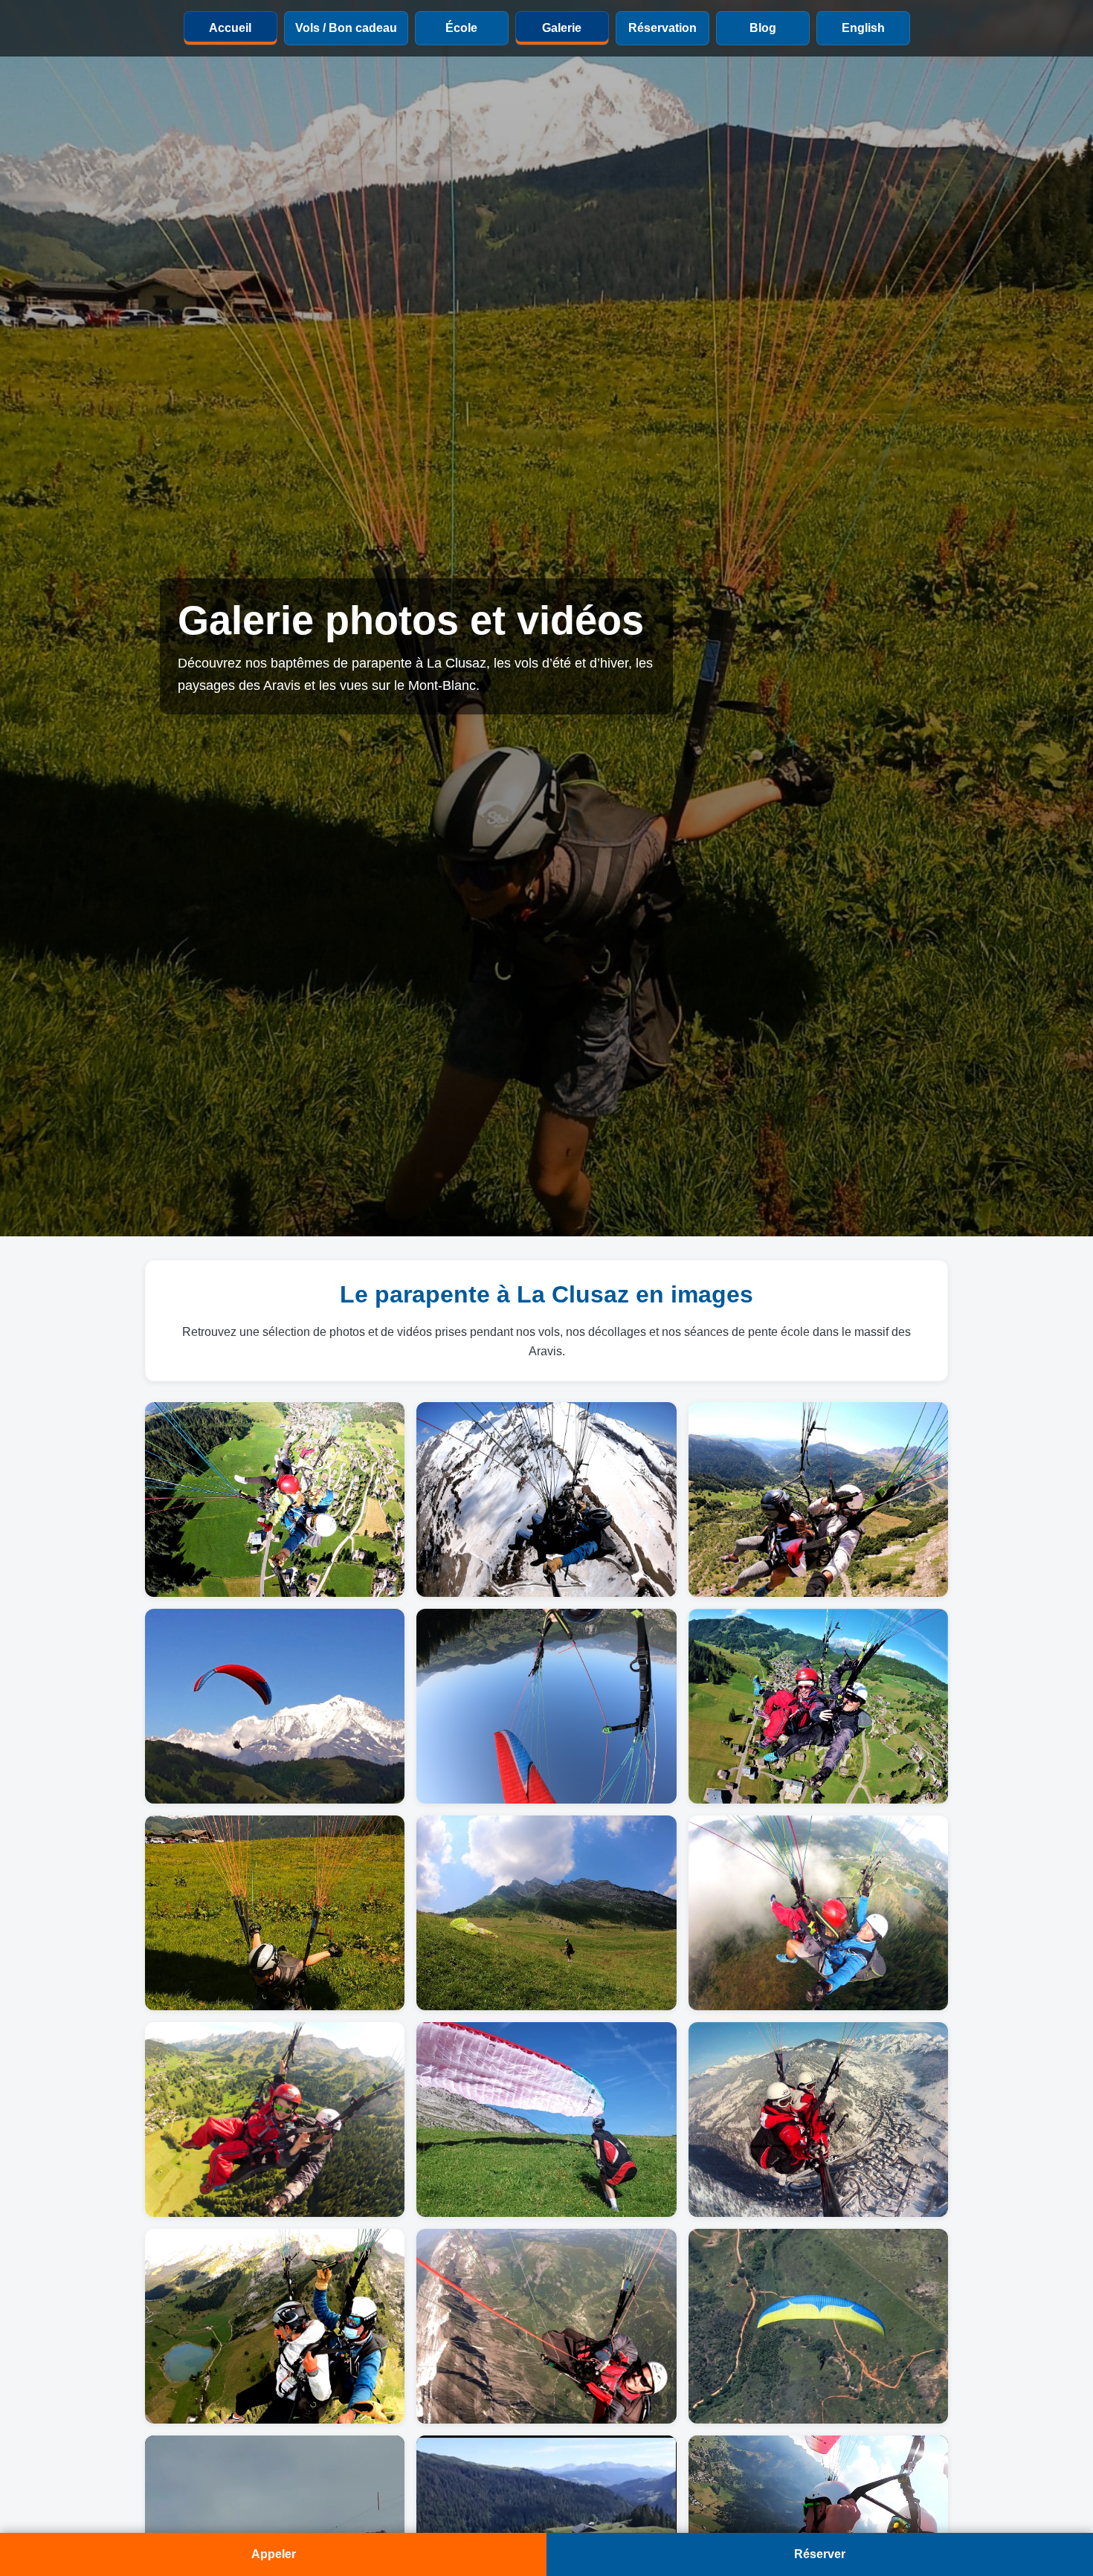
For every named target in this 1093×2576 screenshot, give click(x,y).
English (863, 28)
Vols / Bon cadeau (346, 28)
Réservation (662, 28)
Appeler (274, 2554)
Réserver (820, 2554)
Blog (763, 28)
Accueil (230, 28)
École (461, 28)
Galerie (562, 28)
